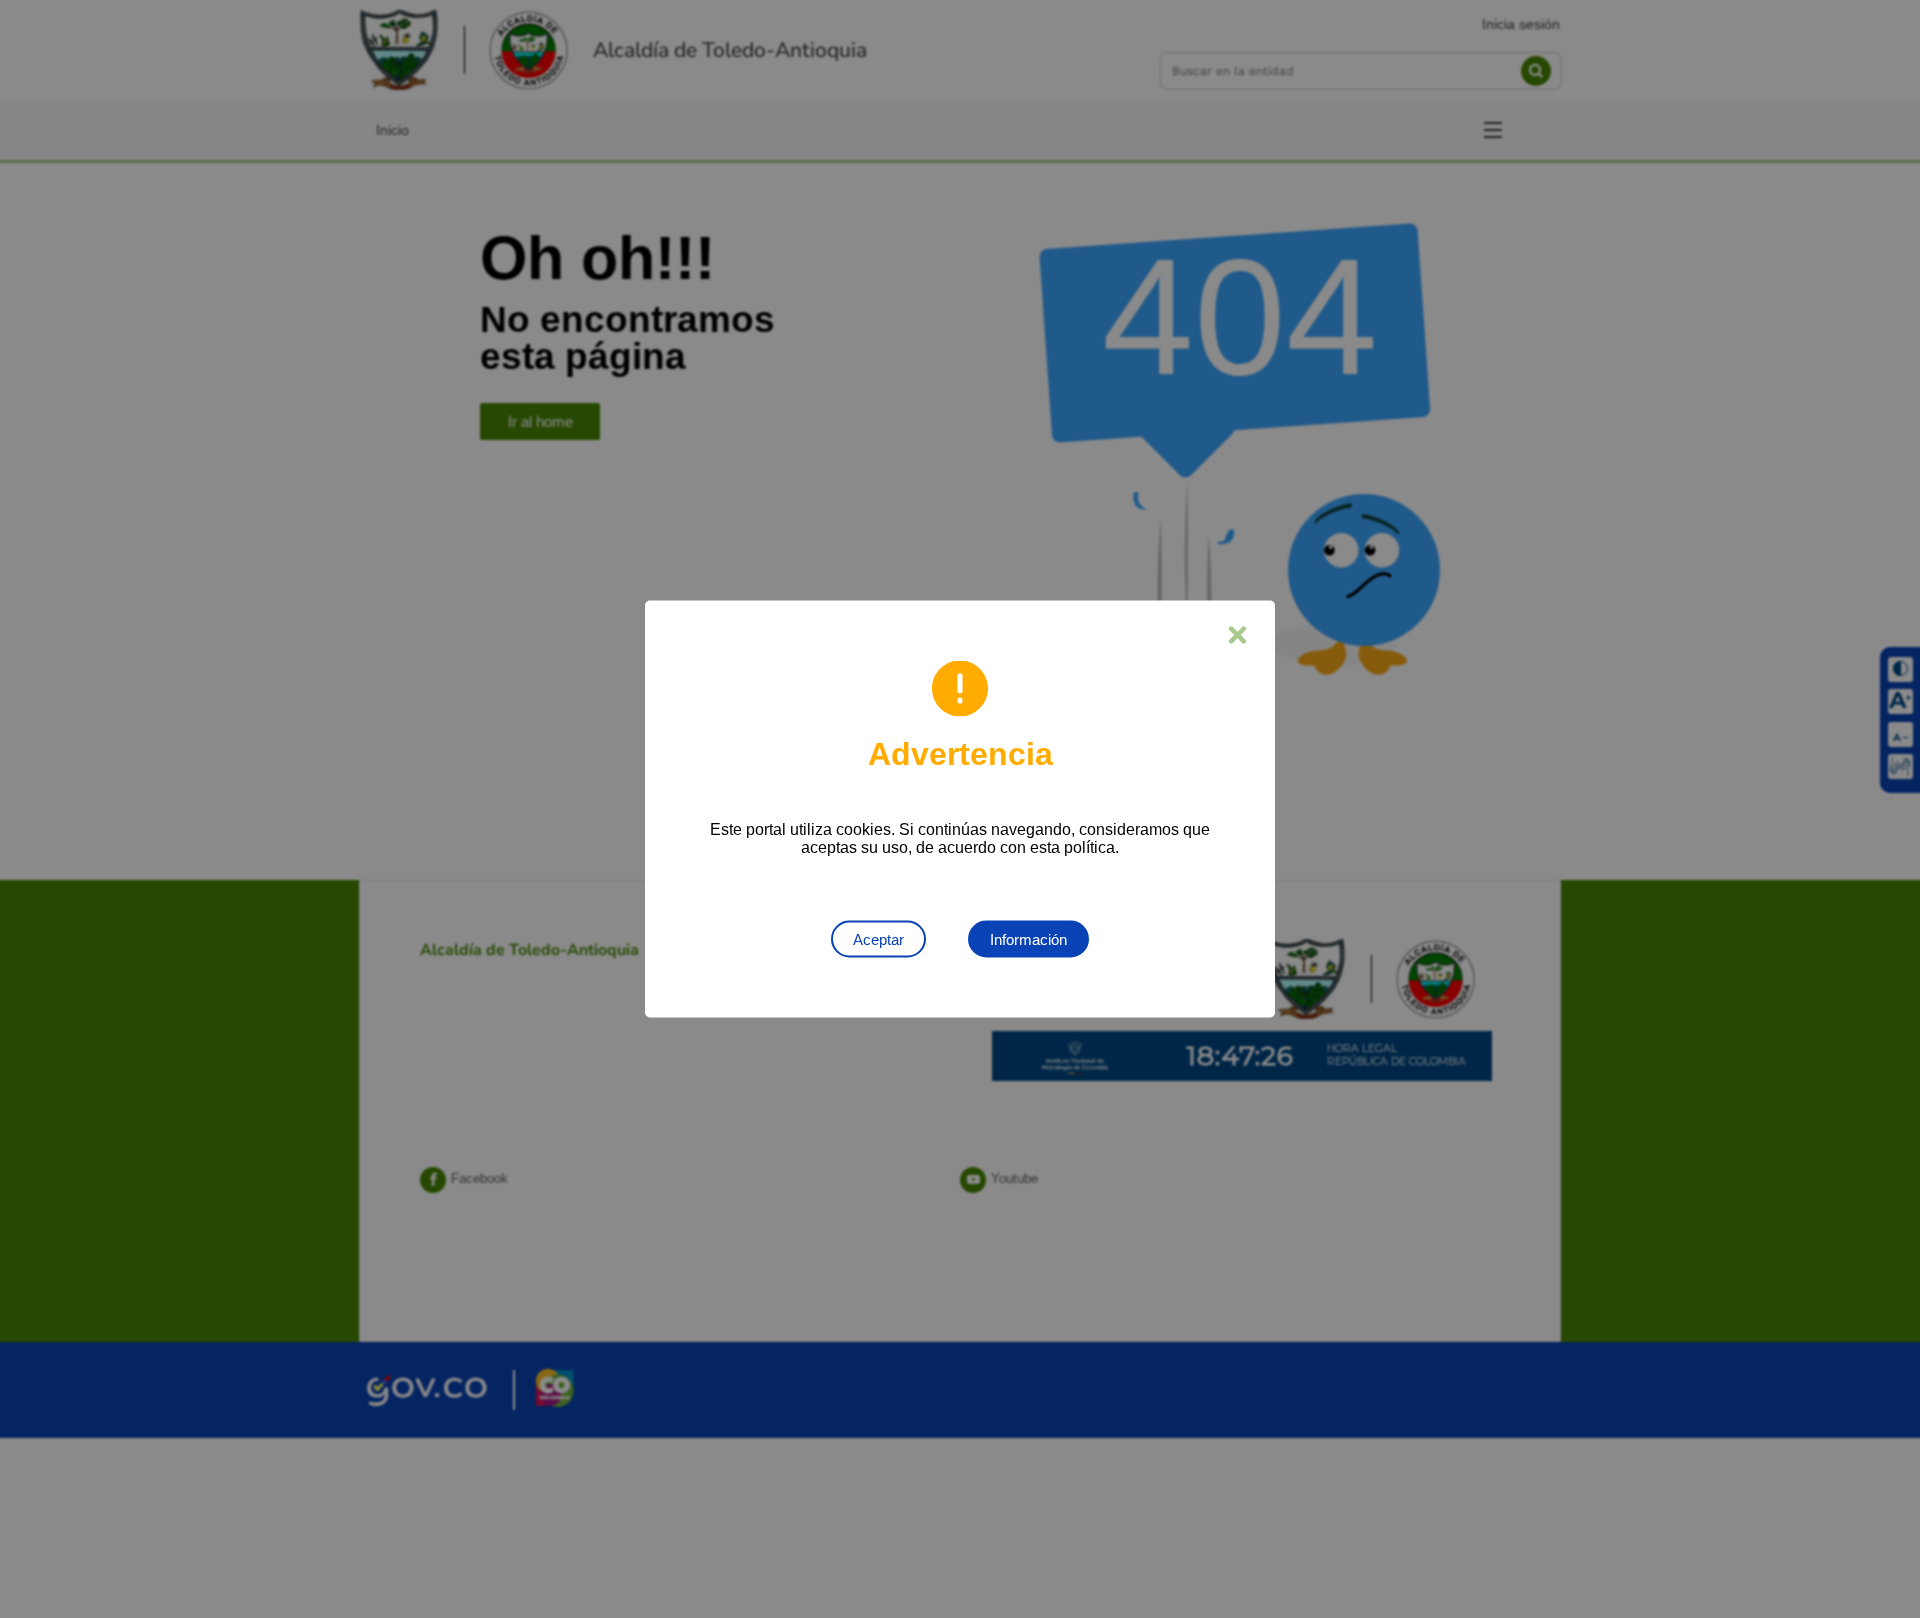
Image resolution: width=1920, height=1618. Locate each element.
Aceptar (878, 939)
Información (1028, 939)
